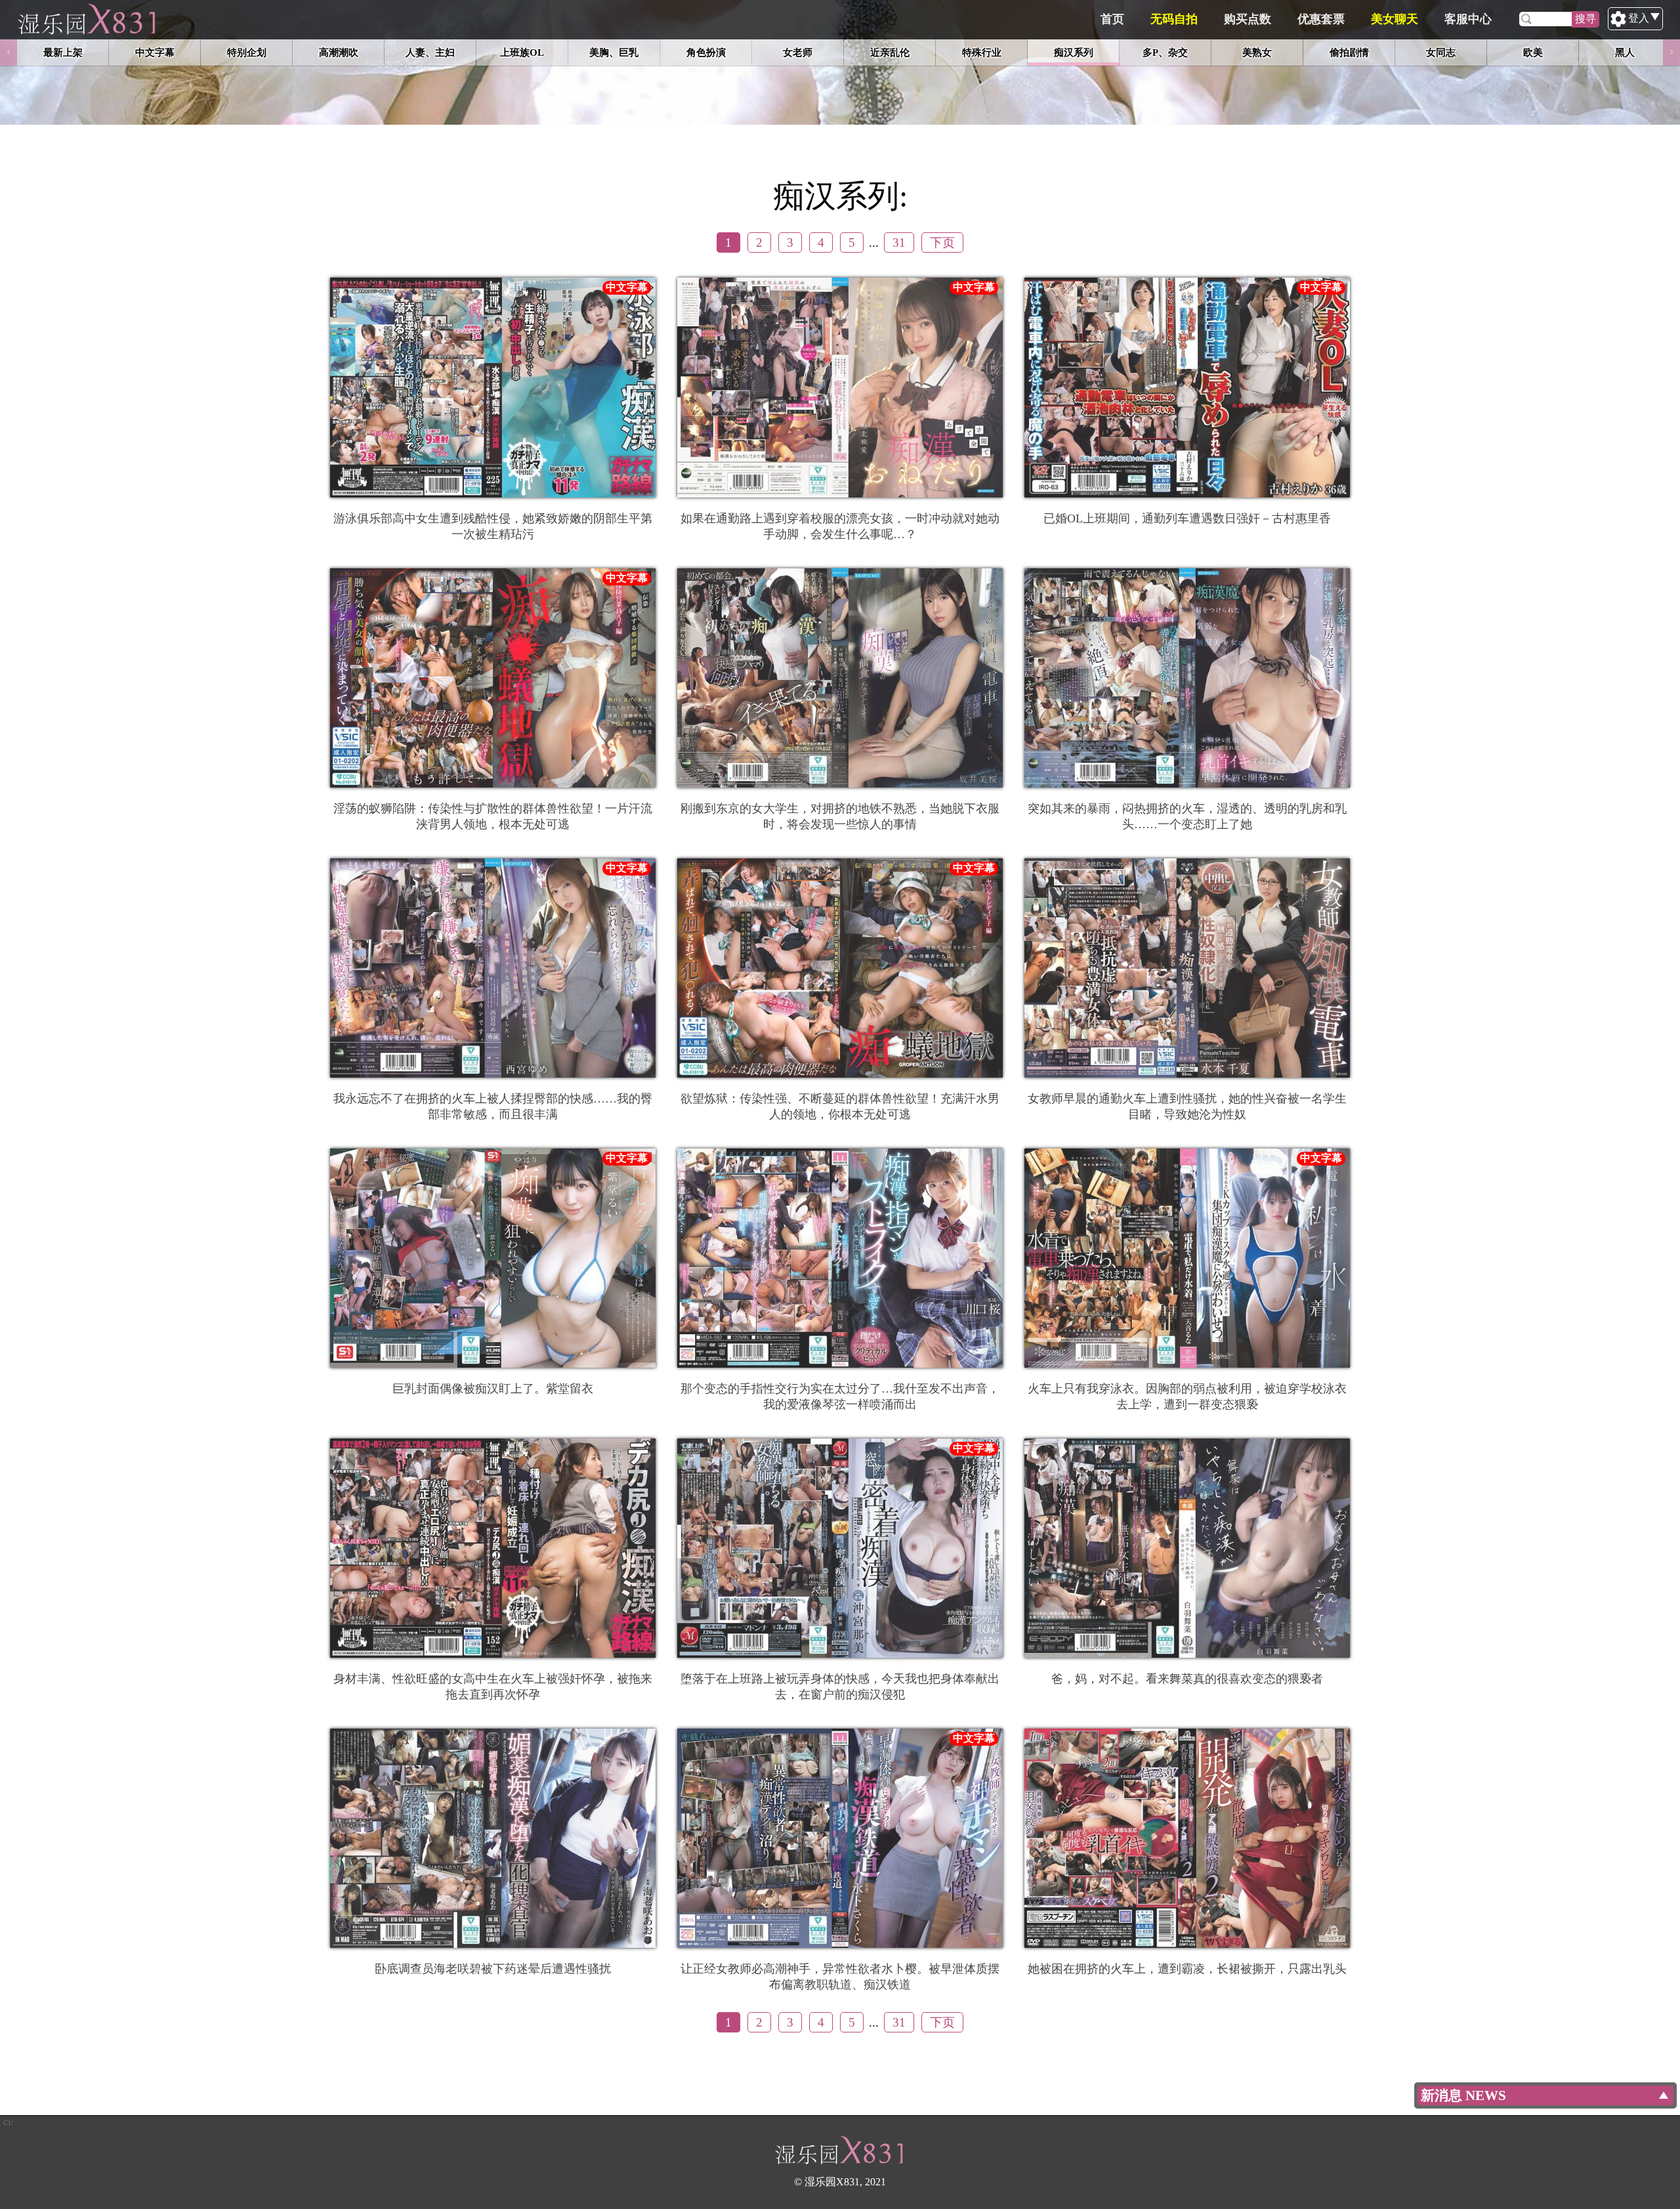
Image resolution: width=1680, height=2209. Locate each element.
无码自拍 (1174, 19)
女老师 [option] (798, 52)
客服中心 (1468, 19)
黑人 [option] (1625, 52)
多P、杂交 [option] (1165, 52)
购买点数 (1248, 19)
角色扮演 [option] (706, 52)
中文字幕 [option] (155, 52)
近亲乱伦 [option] (890, 52)
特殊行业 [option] (982, 52)
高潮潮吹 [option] (339, 52)
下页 (942, 242)
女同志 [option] (1441, 52)
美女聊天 (1395, 19)
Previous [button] (9, 53)
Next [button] (1671, 53)
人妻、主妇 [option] (430, 52)
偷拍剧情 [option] (1349, 52)
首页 (1112, 19)
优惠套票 (1321, 19)
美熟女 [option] (1257, 52)
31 (899, 242)
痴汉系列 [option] (1074, 52)
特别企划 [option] (247, 52)
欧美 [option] (1533, 52)
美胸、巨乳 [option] (614, 52)
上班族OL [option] (522, 52)
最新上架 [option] (63, 52)
